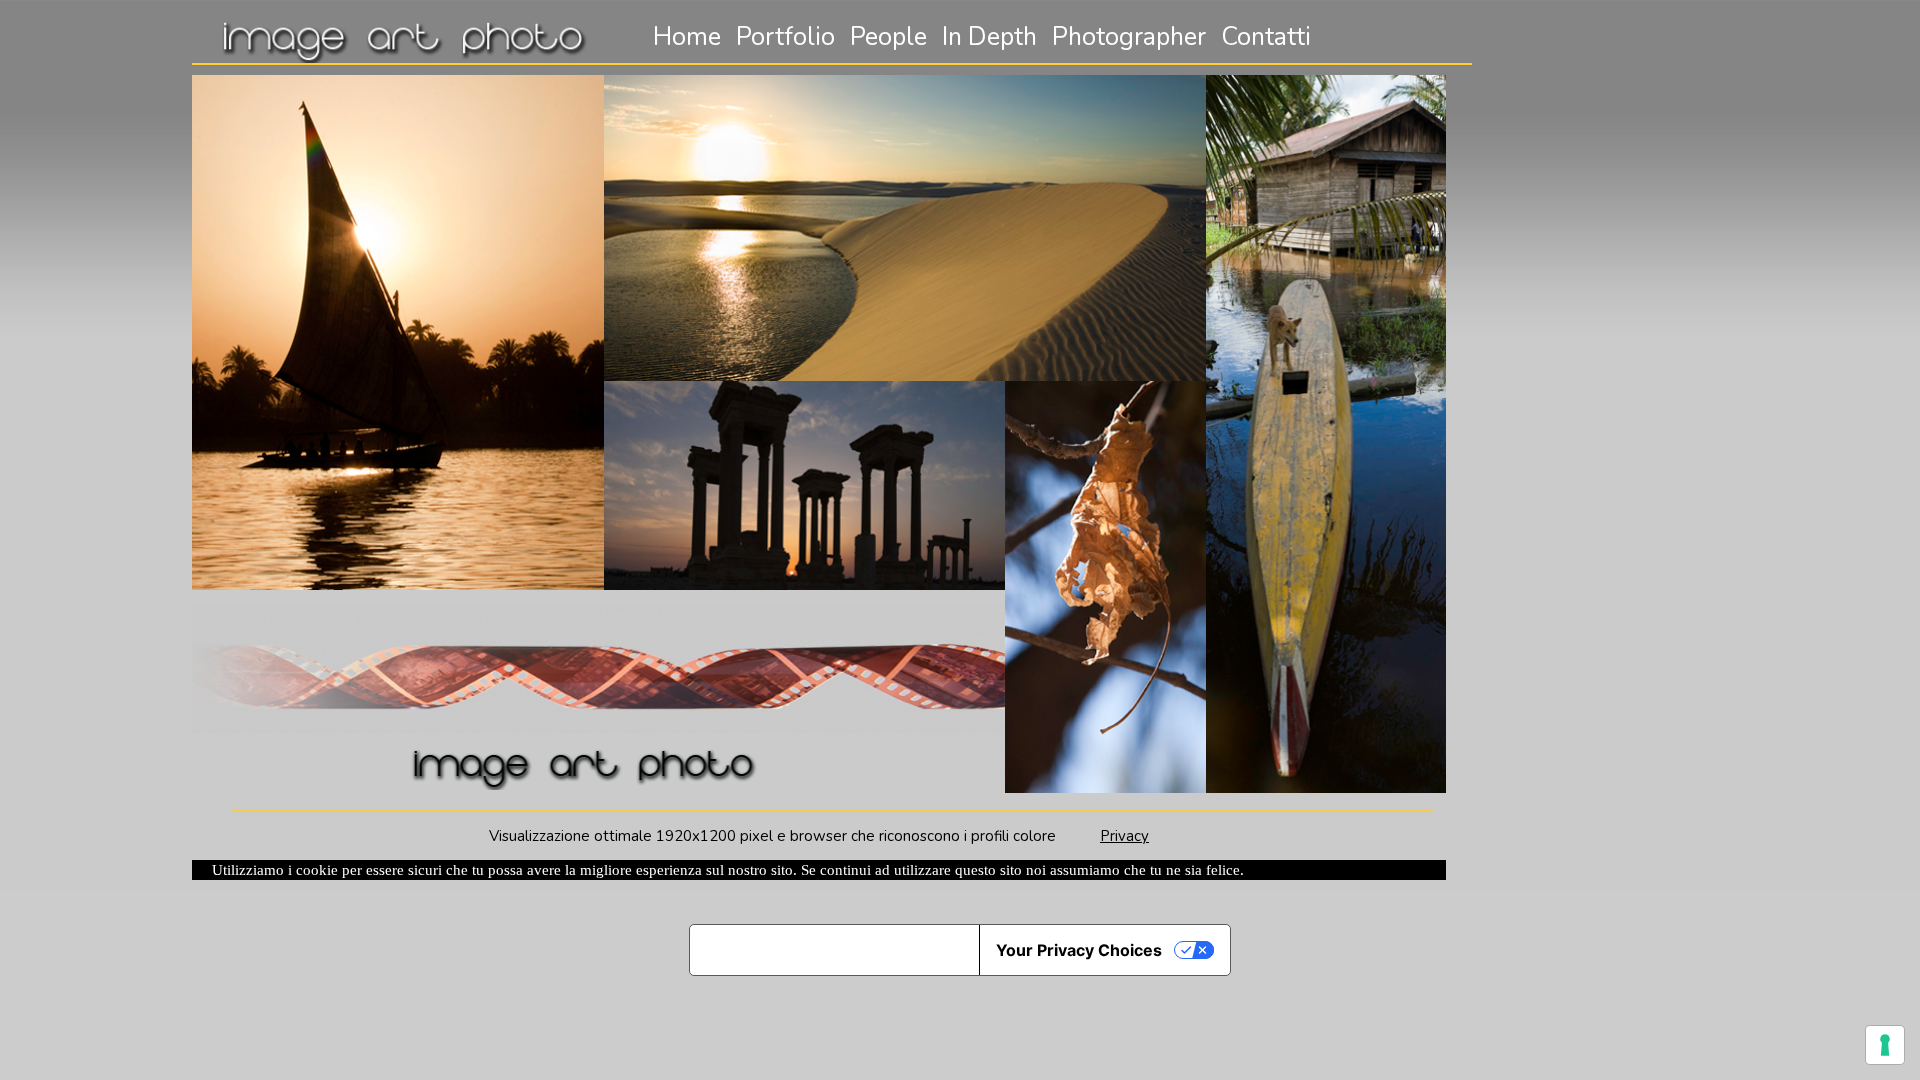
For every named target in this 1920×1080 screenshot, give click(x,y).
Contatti (1266, 37)
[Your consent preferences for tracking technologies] (1885, 1045)
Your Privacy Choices (1079, 950)
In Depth (989, 37)
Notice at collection (834, 950)
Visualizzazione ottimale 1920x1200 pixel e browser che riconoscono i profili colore (794, 836)
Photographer (1129, 37)
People (888, 37)
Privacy (1124, 836)
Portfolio (785, 37)
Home (687, 37)
